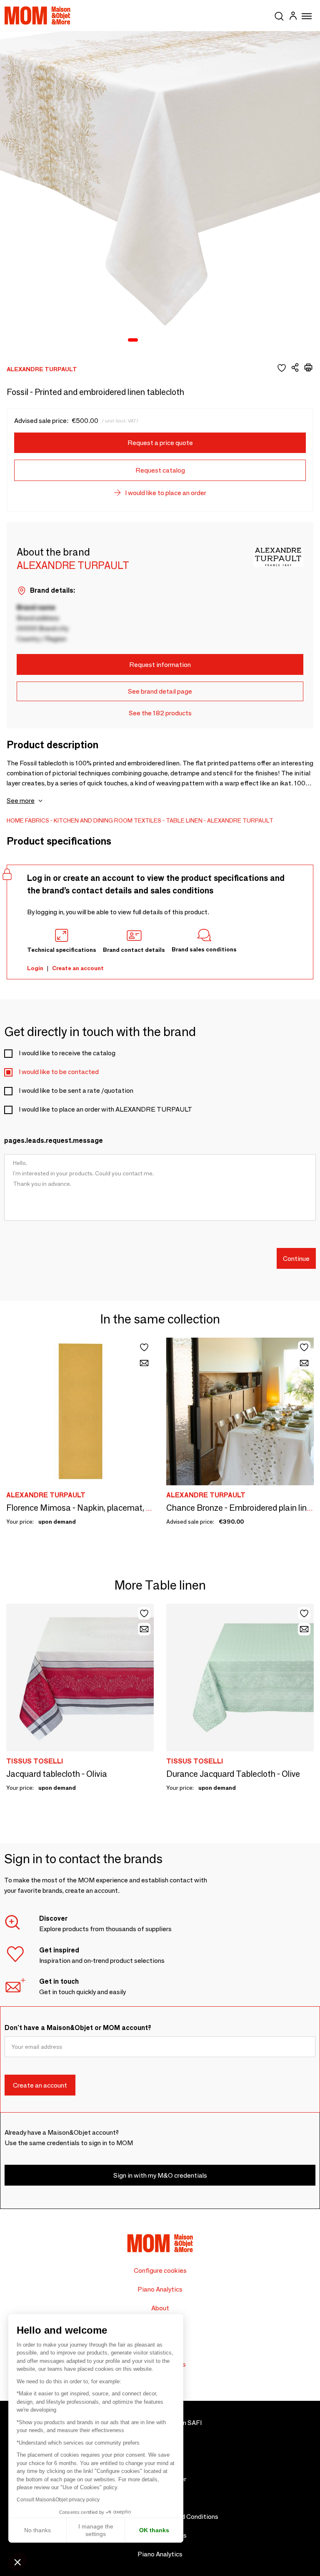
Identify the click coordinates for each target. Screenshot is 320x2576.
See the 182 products (160, 713)
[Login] (293, 17)
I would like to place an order (166, 493)
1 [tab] (133, 340)
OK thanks (154, 2530)
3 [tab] (156, 340)
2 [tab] (145, 340)
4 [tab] (167, 340)
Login (35, 968)
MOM (37, 15)
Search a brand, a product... (279, 15)
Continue (296, 1259)
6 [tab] (189, 340)
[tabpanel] (160, 191)
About (160, 2308)
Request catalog (160, 470)
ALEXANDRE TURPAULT (240, 820)
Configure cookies (160, 2270)
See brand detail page (160, 691)
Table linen (184, 820)
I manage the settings (96, 2530)
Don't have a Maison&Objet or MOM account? (78, 2028)
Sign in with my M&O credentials (160, 2175)
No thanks (37, 2530)
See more (21, 801)
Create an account (78, 968)
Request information (160, 665)
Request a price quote (160, 443)
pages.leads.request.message (54, 1141)
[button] (17, 2562)
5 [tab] (178, 340)
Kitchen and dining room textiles (107, 820)
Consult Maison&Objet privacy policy (58, 2500)
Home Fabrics (28, 820)
